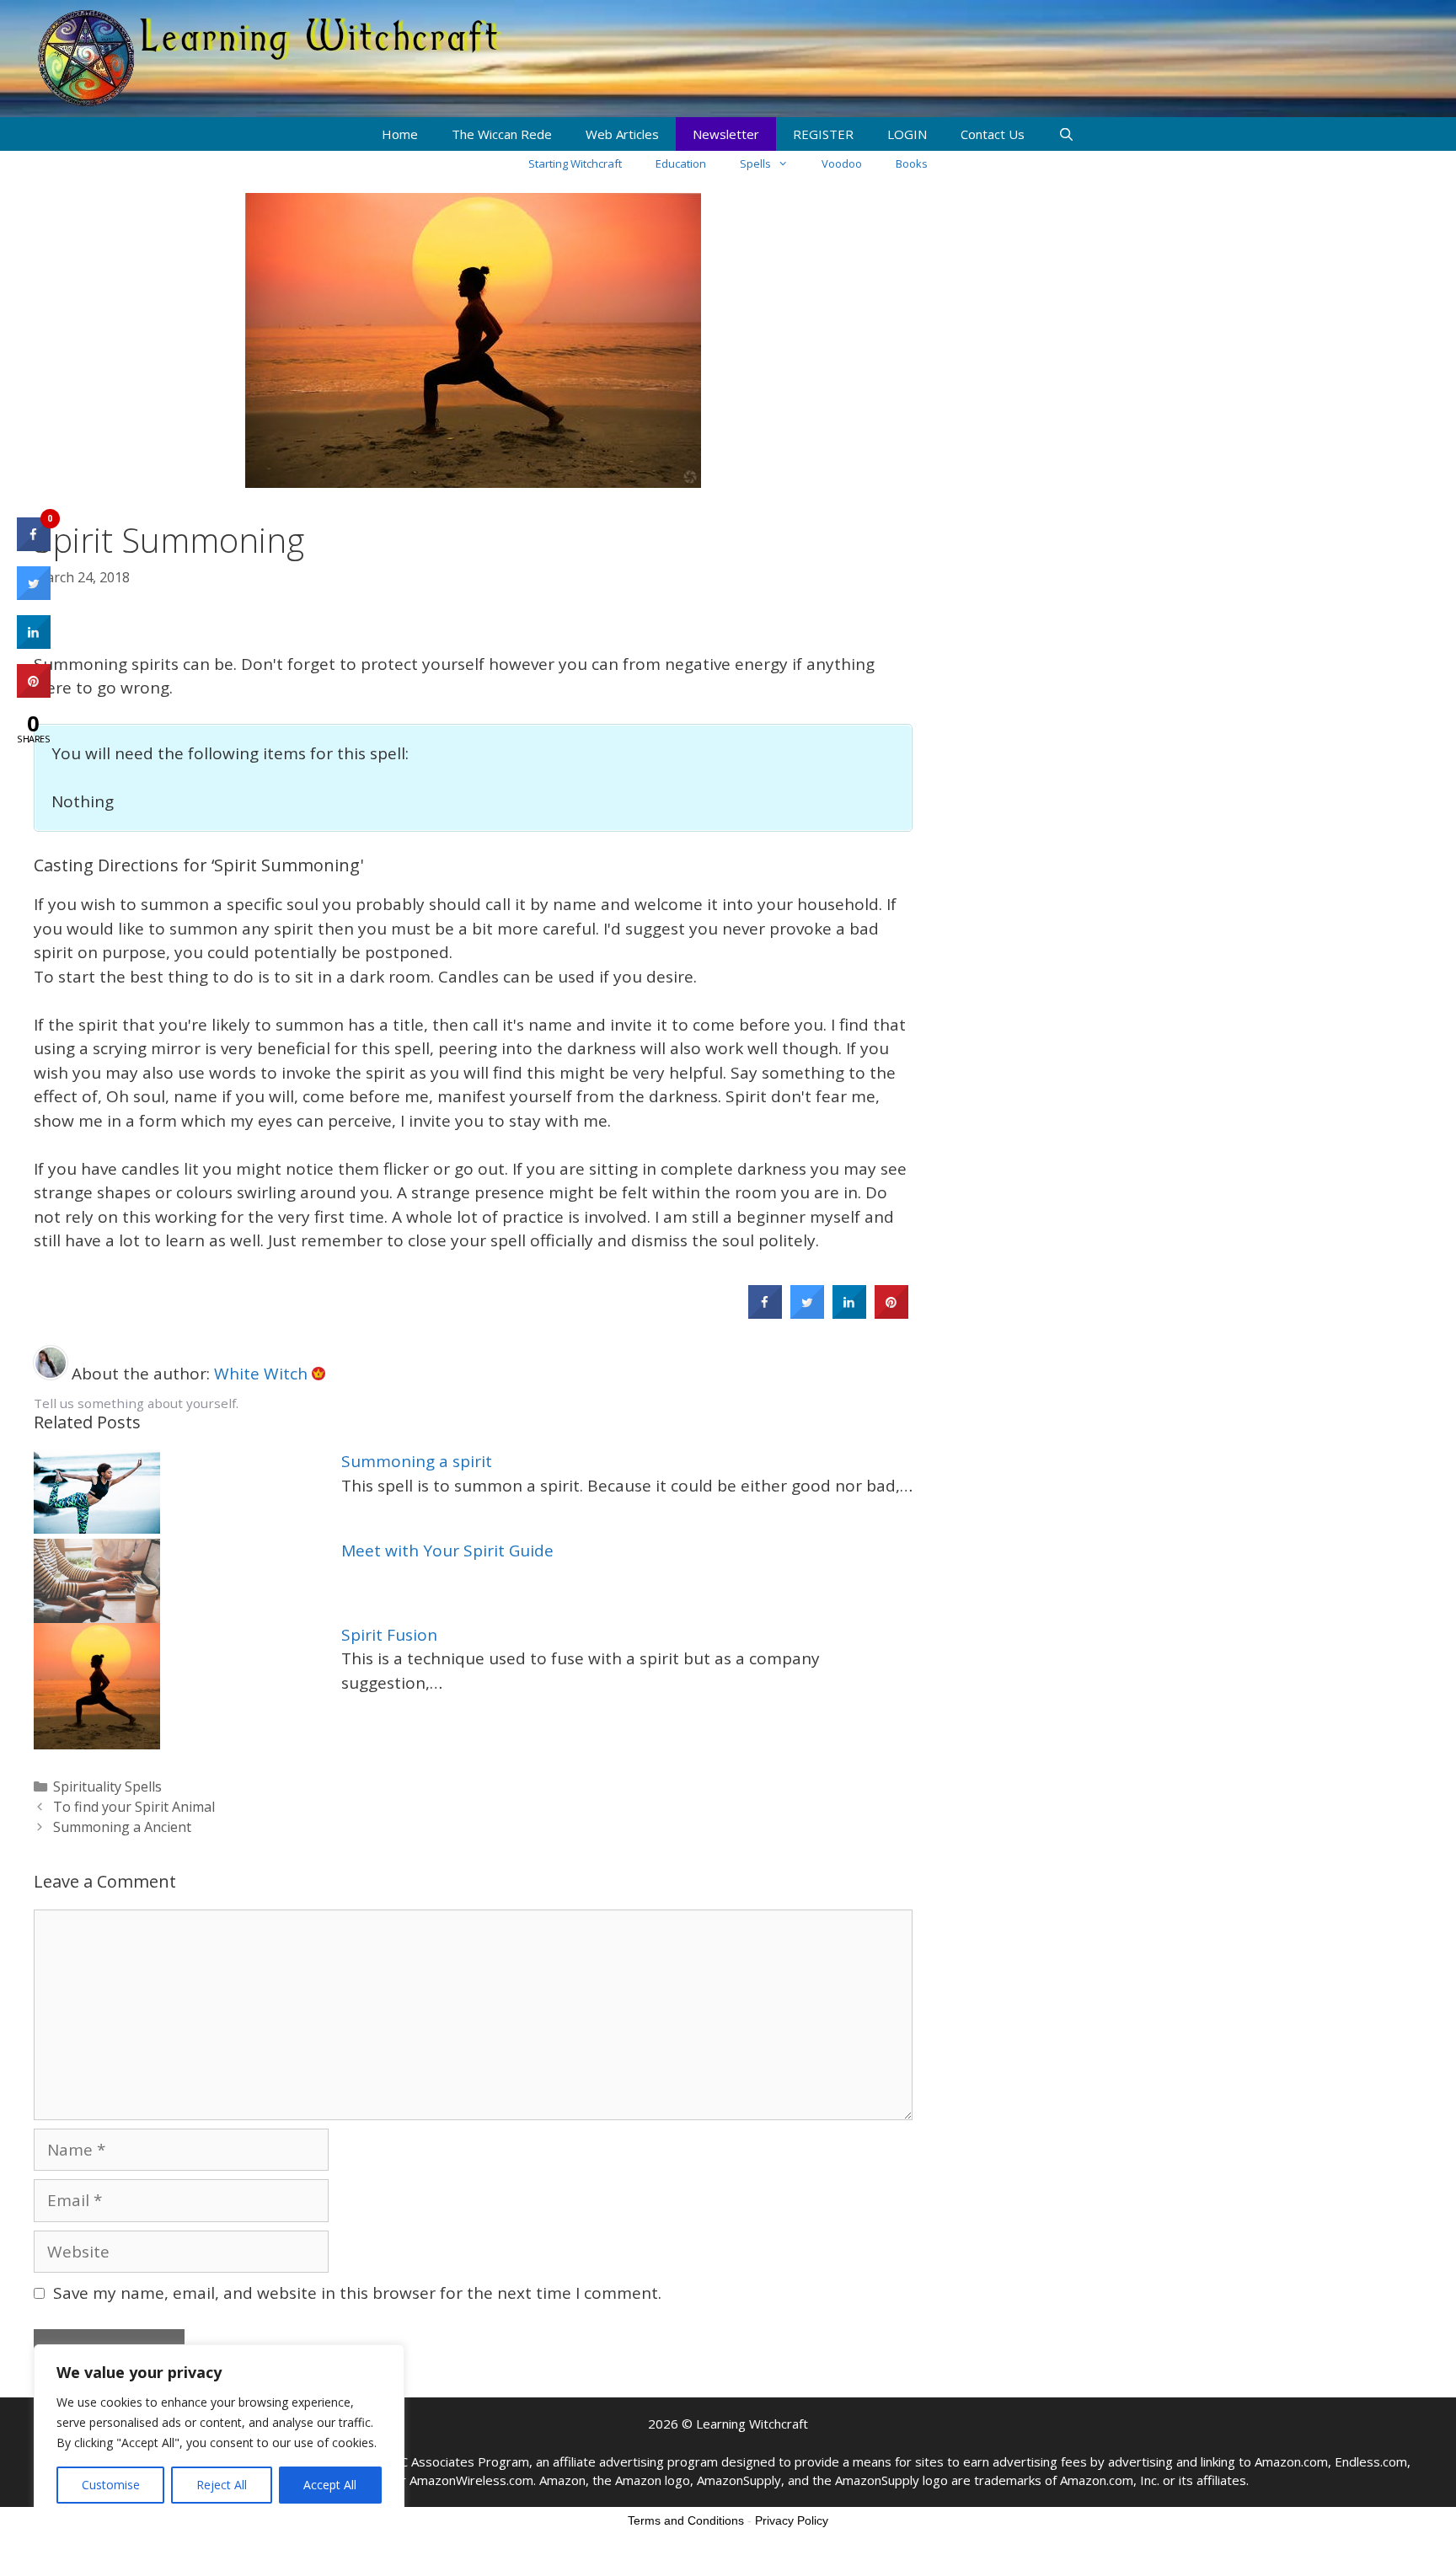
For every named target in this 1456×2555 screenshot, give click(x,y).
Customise (111, 2485)
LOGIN (907, 134)
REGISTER (823, 134)
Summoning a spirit (417, 1461)
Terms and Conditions (686, 2520)
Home (400, 134)
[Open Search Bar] (1066, 134)
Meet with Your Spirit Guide (447, 1551)
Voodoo (842, 163)
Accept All (330, 2485)
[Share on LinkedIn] (34, 644)
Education (681, 163)
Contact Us (993, 134)
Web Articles (622, 134)
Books (912, 163)
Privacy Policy (792, 2520)
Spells (755, 163)
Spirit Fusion (389, 1635)
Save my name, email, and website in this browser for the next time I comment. (357, 2293)
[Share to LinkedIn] (849, 1314)
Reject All (222, 2485)
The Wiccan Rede (502, 134)
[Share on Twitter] (807, 1314)
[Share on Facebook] (765, 1314)
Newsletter (726, 134)
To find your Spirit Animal (134, 1807)
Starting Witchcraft (575, 163)
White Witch (263, 1374)
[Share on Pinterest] (891, 1314)
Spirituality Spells (107, 1786)
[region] (219, 2433)
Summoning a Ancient (122, 1827)
